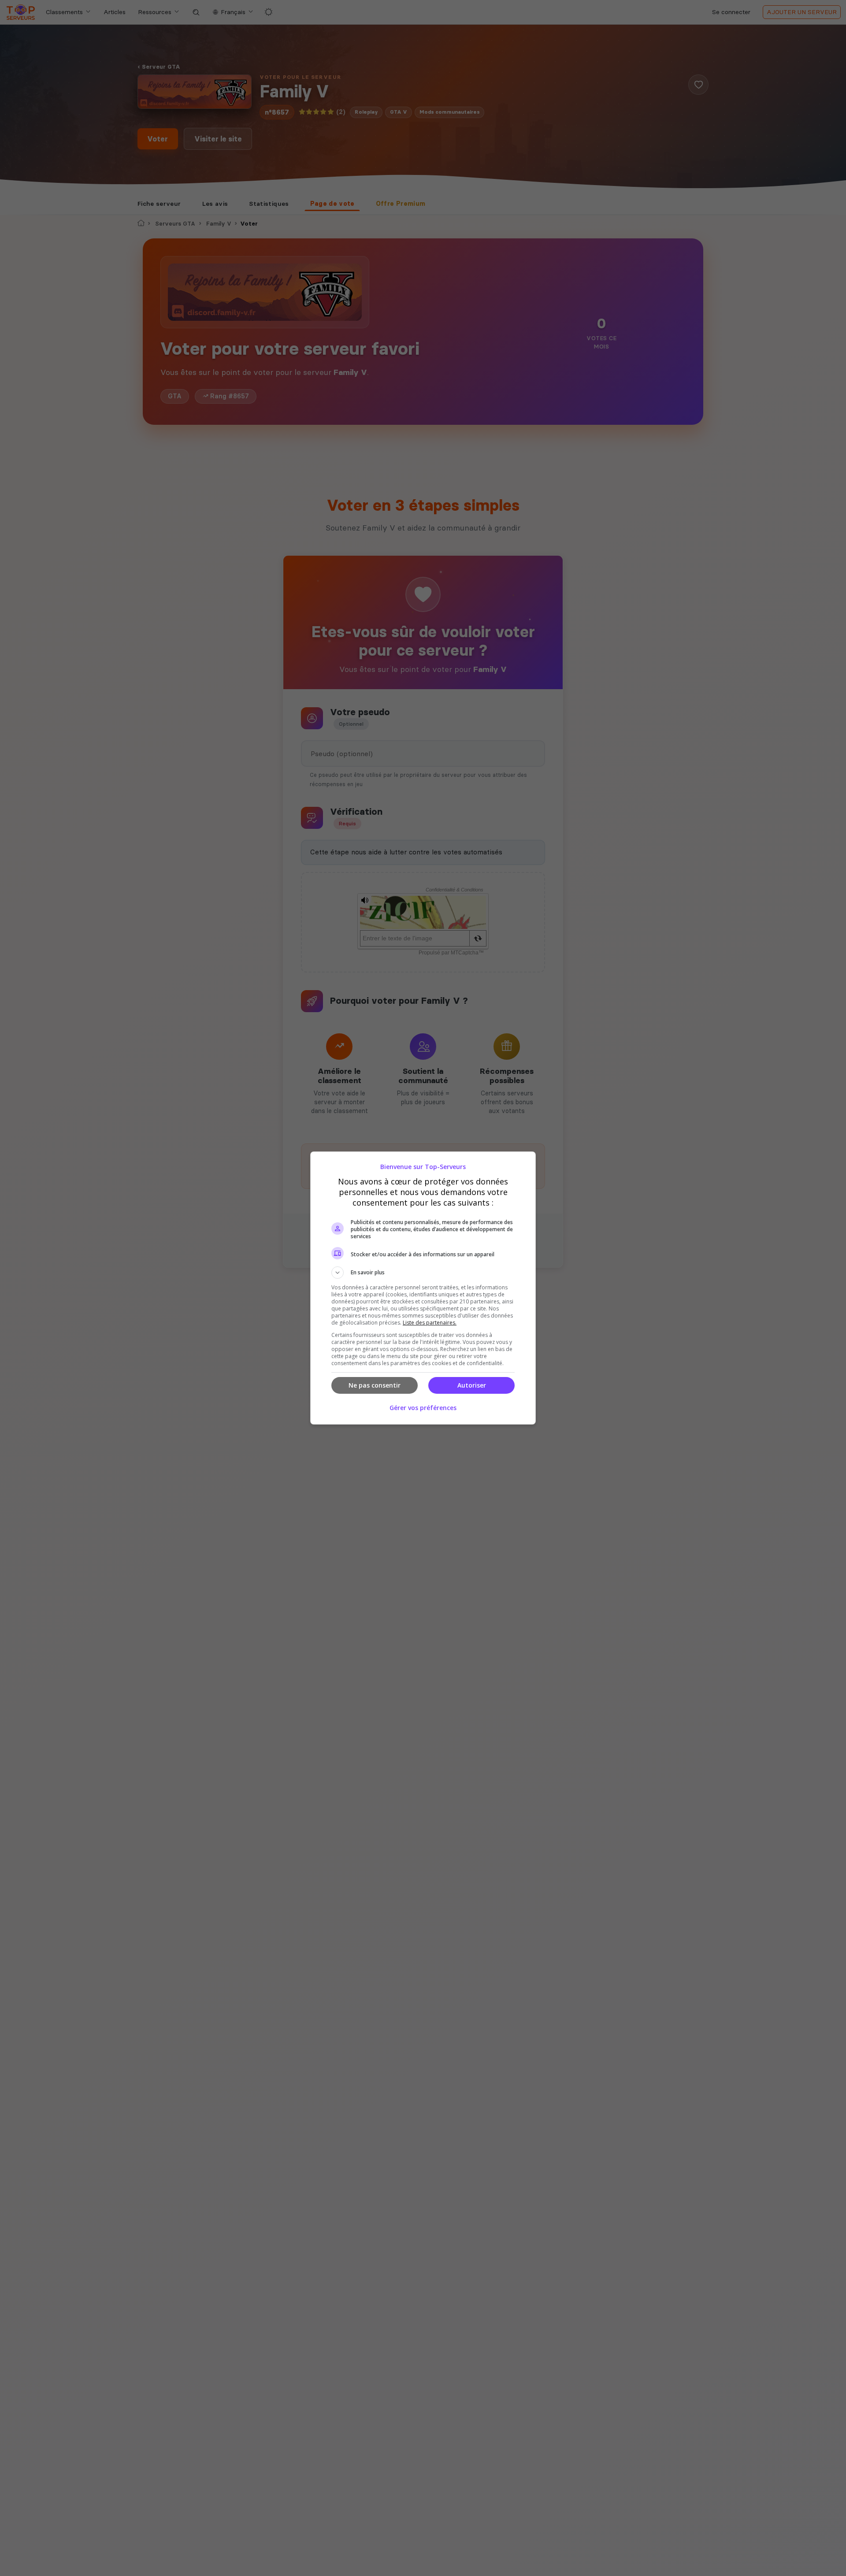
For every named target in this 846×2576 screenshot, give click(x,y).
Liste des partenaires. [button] (430, 1323)
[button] (423, 1273)
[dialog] (423, 1288)
